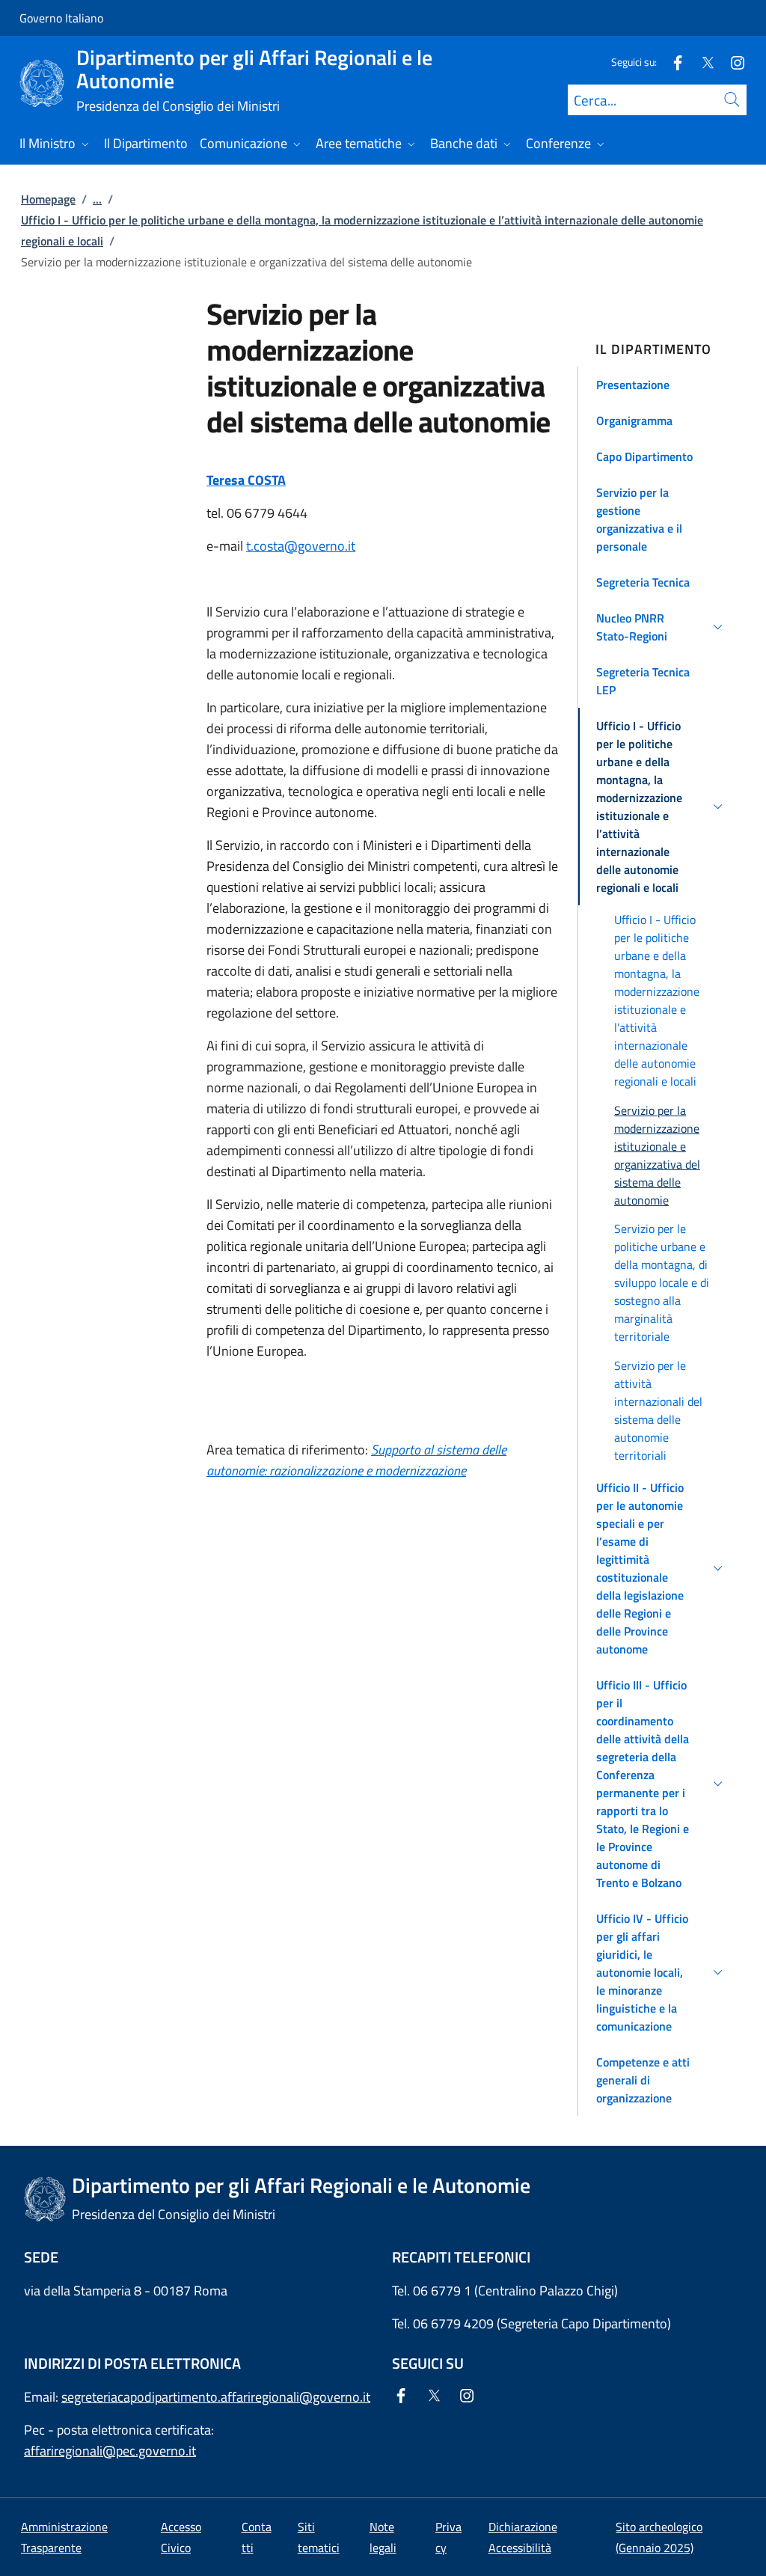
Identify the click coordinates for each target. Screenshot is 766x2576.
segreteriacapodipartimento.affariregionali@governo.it (216, 2397)
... (97, 199)
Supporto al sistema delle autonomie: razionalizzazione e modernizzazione (356, 1460)
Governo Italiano (61, 18)
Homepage (48, 199)
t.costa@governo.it (301, 546)
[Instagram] (732, 62)
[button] (662, 385)
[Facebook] (672, 62)
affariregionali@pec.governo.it (110, 2451)
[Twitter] (702, 62)
